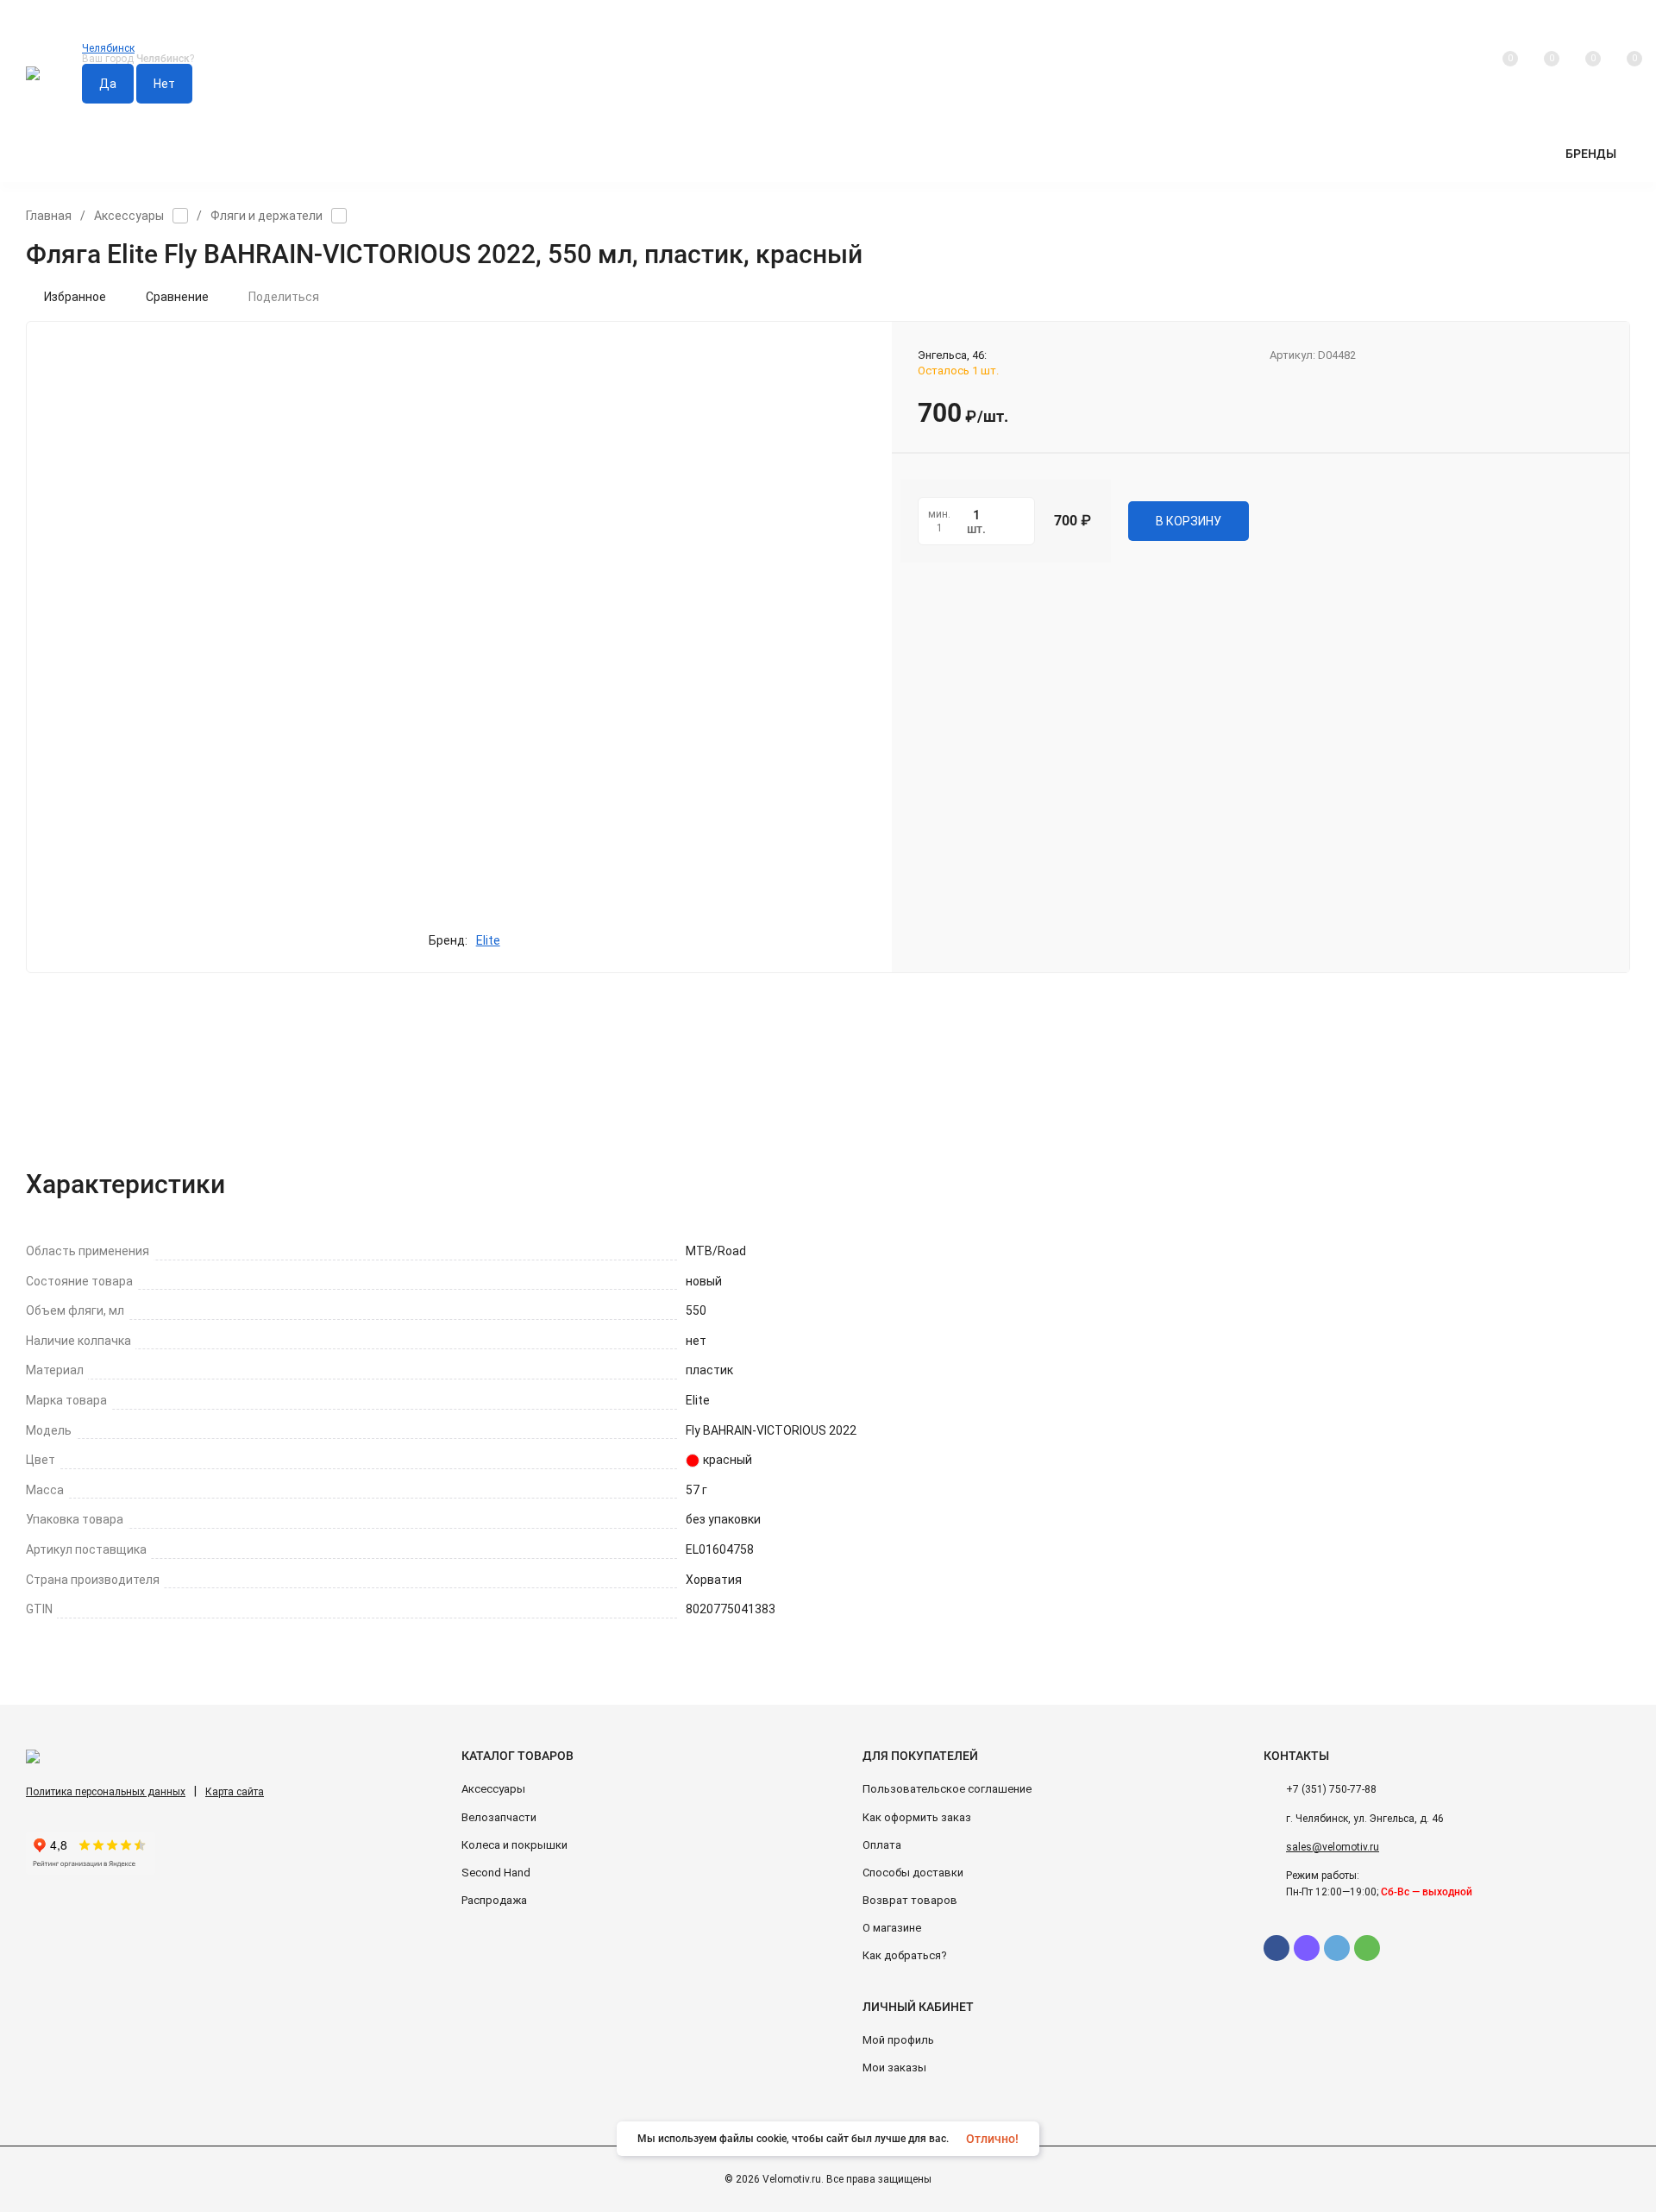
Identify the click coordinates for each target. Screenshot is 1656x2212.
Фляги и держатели (267, 216)
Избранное (75, 297)
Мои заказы (894, 2067)
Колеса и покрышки (514, 1845)
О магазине (892, 1928)
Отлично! (992, 2139)
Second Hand (496, 1873)
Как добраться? (905, 1955)
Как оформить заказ (917, 1817)
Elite (488, 940)
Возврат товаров (910, 1900)
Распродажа (494, 1900)
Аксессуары (129, 216)
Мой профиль (898, 2040)
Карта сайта (235, 1792)
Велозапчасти (499, 1817)
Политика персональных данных (106, 1792)
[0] (1622, 74)
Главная (49, 216)
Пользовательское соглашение (947, 1789)
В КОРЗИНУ (1189, 521)
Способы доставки (913, 1873)
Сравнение (177, 297)
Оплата (882, 1845)
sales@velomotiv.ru (1333, 1847)
